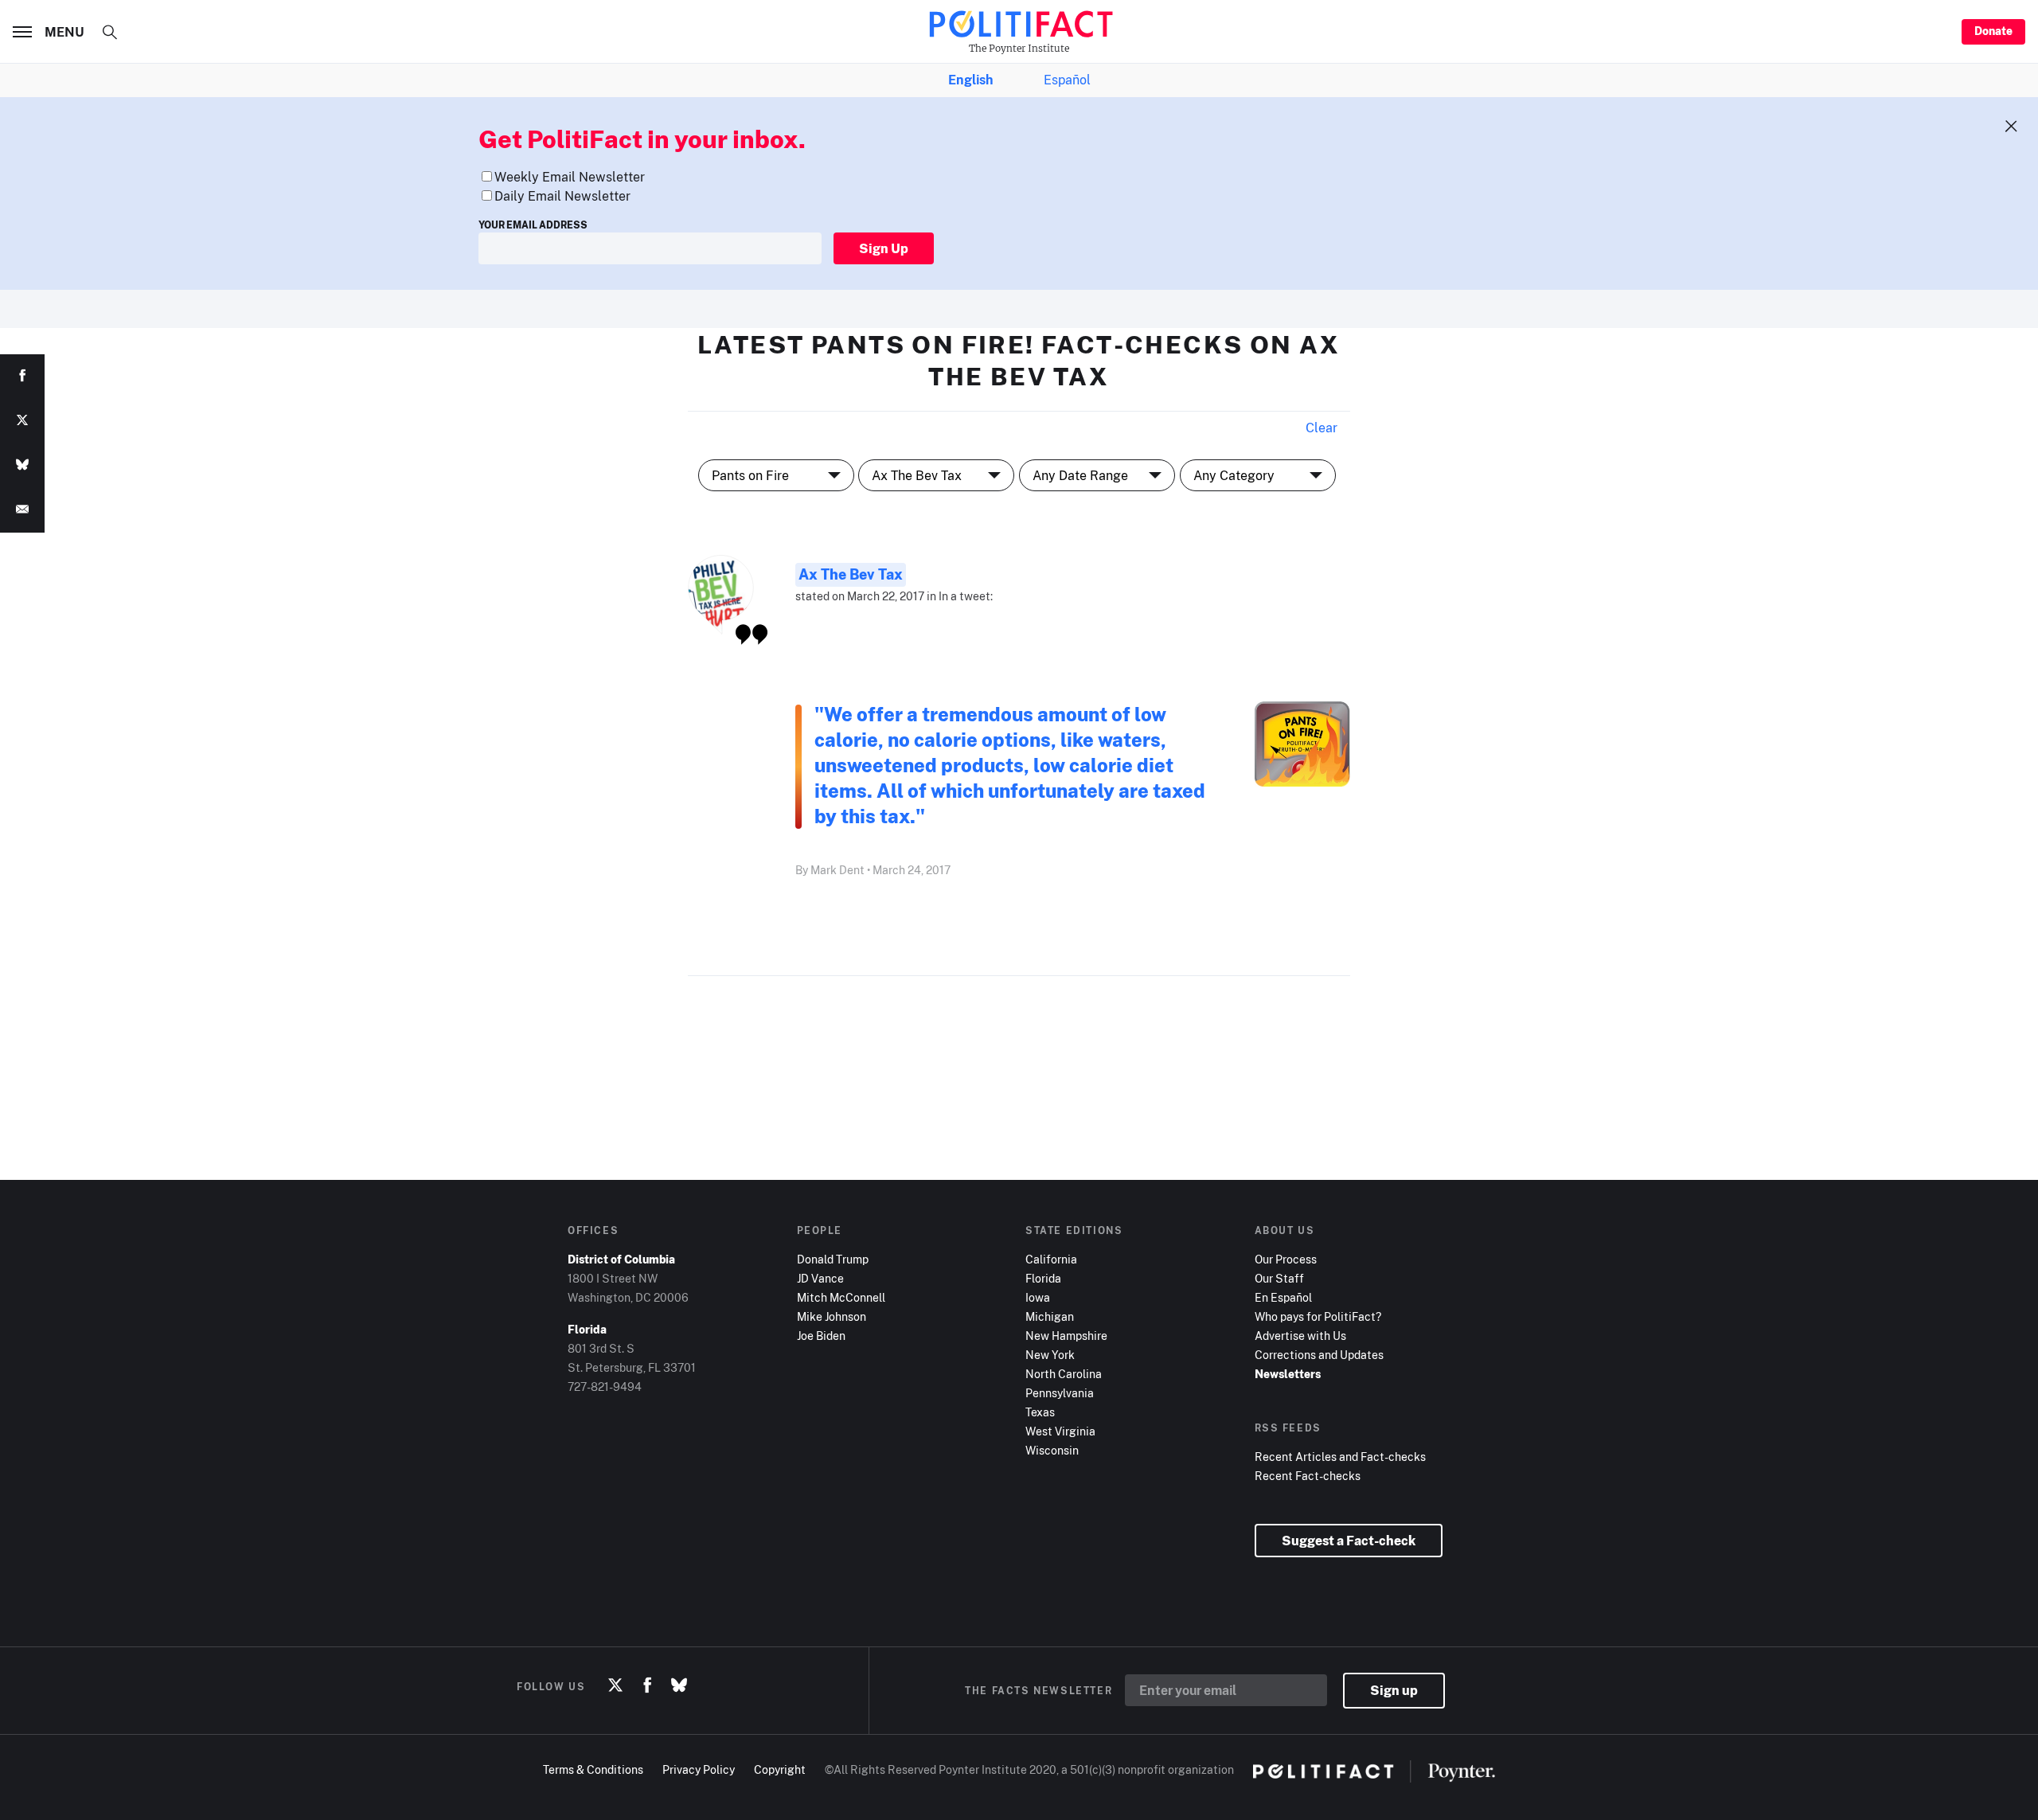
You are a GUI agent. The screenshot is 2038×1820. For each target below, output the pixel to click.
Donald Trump (833, 1259)
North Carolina (1064, 1374)
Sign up (1394, 1690)
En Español (1283, 1297)
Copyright (780, 1769)
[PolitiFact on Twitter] (615, 1686)
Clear (1322, 428)
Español (1067, 80)
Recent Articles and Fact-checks (1340, 1457)
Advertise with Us (1300, 1336)
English (970, 80)
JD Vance (820, 1278)
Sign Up (884, 248)
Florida (1043, 1278)
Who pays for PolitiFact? (1318, 1316)
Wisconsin (1052, 1450)
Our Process (1286, 1259)
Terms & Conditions (593, 1769)
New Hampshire (1066, 1336)
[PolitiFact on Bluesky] (679, 1686)
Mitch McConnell (841, 1297)
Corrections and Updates (1319, 1355)
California (1051, 1259)
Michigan (1050, 1316)
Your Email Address (533, 225)
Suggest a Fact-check (1349, 1541)
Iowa (1038, 1297)
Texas (1040, 1412)
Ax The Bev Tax (851, 574)
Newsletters (1288, 1374)
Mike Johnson (832, 1316)
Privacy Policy (699, 1769)
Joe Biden (821, 1336)
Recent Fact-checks (1308, 1476)
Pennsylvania (1060, 1393)
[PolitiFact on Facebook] (647, 1686)
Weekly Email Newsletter (570, 177)
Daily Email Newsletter (562, 196)
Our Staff (1279, 1278)
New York (1050, 1355)
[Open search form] (110, 32)
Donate (1993, 31)
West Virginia (1060, 1431)
